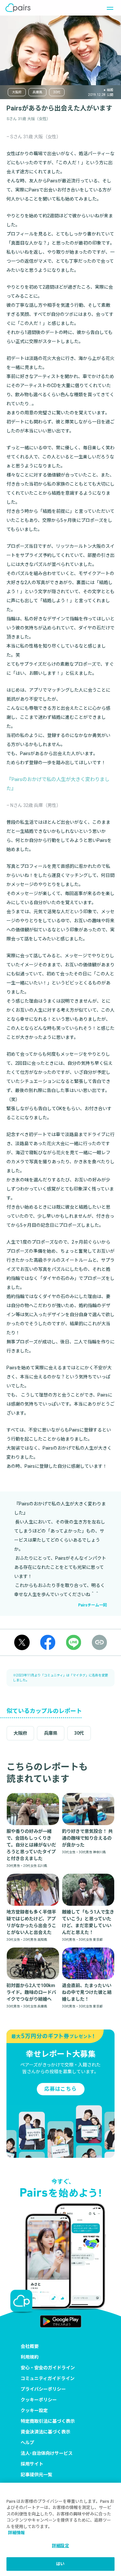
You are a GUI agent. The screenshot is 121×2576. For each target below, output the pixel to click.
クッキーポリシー (39, 2400)
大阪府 (17, 92)
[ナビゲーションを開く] (108, 8)
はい (60, 2564)
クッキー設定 (34, 2410)
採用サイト (32, 2464)
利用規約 (30, 2357)
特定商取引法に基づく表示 (48, 2421)
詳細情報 (16, 2533)
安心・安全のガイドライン (48, 2368)
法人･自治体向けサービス (47, 2453)
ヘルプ (27, 2443)
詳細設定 (60, 2546)
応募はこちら (60, 2089)
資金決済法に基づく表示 (45, 2432)
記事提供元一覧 (36, 2475)
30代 (57, 92)
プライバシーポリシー (43, 2389)
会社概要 (30, 2346)
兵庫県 (37, 92)
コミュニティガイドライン (48, 2378)
